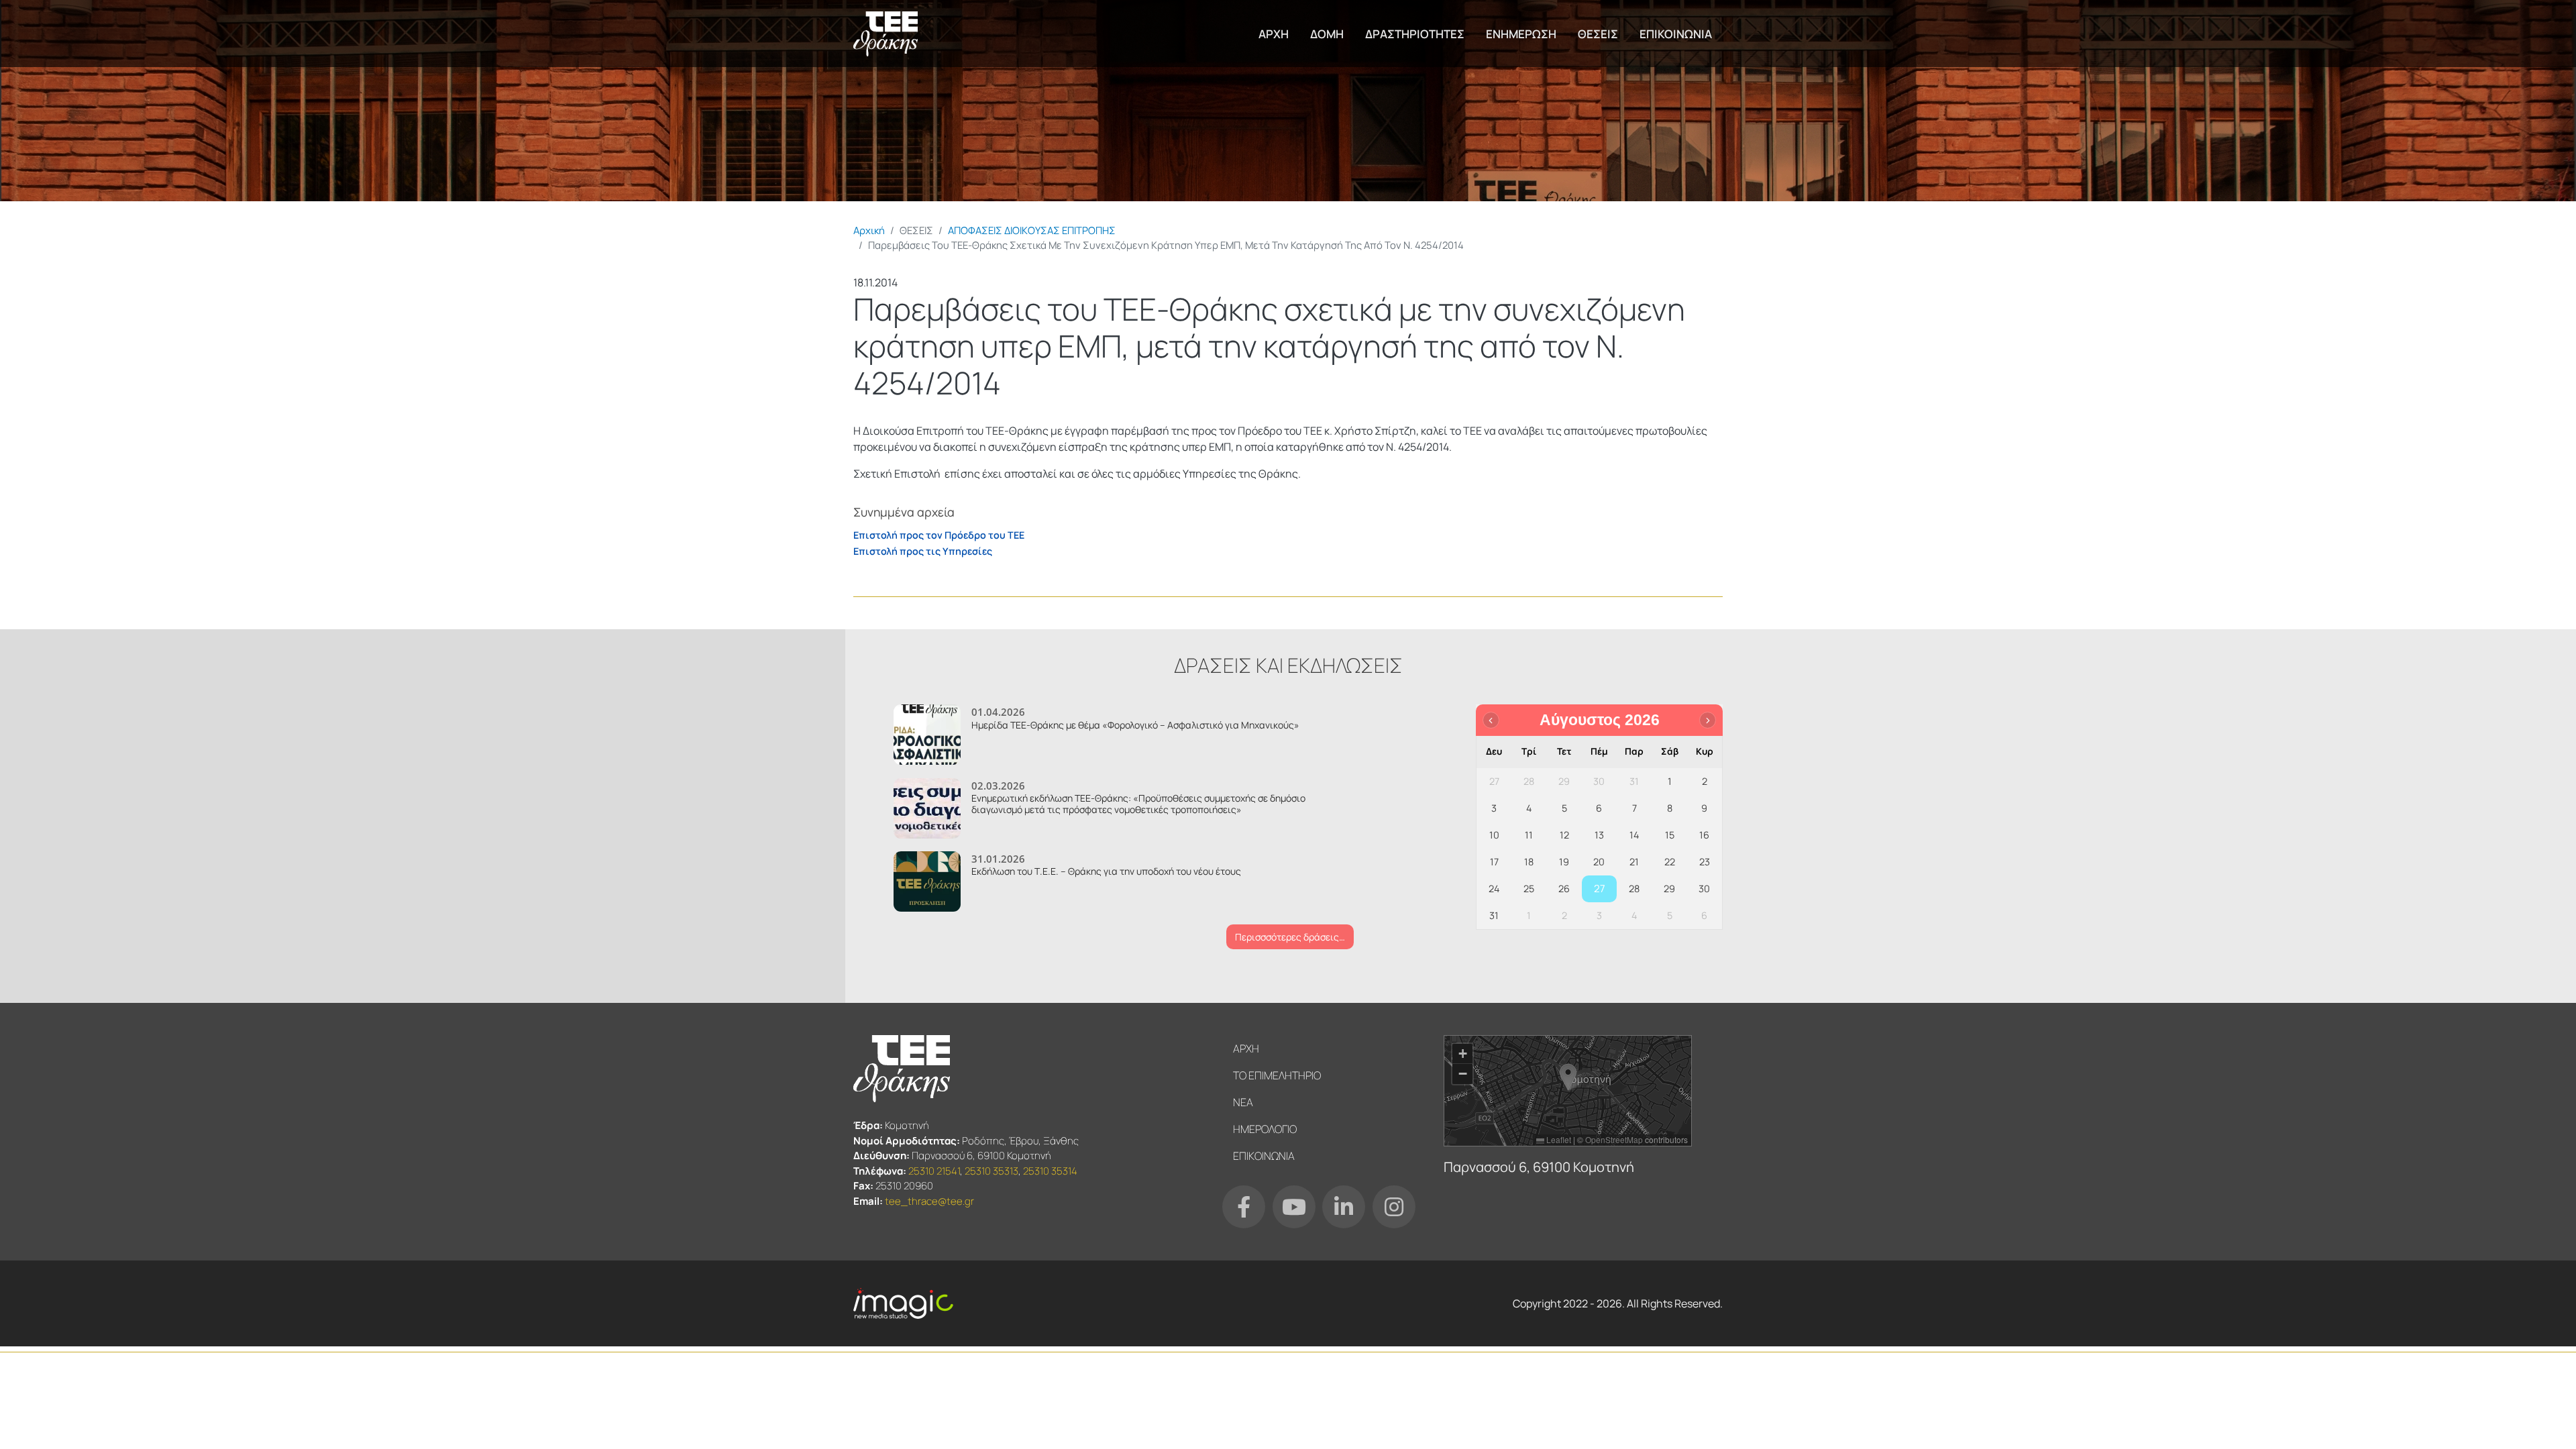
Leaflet (1558, 1139)
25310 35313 (991, 1171)
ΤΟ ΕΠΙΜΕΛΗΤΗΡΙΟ (1277, 1075)
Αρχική (869, 230)
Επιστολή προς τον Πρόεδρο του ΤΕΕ (939, 535)
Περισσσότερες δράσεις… (1290, 937)
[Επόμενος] (1708, 720)
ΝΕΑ (1243, 1102)
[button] (1568, 1077)
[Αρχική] (885, 34)
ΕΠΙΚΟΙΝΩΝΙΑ (1676, 34)
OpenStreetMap (1614, 1139)
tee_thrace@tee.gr (929, 1201)
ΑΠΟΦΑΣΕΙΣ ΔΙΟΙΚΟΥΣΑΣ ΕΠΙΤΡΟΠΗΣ (1032, 230)
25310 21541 (934, 1171)
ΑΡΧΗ (1274, 34)
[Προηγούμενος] (1491, 720)
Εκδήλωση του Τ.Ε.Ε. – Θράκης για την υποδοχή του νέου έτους (1106, 871)
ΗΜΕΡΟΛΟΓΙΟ (1265, 1129)
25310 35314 (1050, 1171)
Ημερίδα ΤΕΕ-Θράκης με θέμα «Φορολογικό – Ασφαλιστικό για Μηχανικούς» (1135, 725)
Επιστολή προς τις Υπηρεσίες (923, 551)
